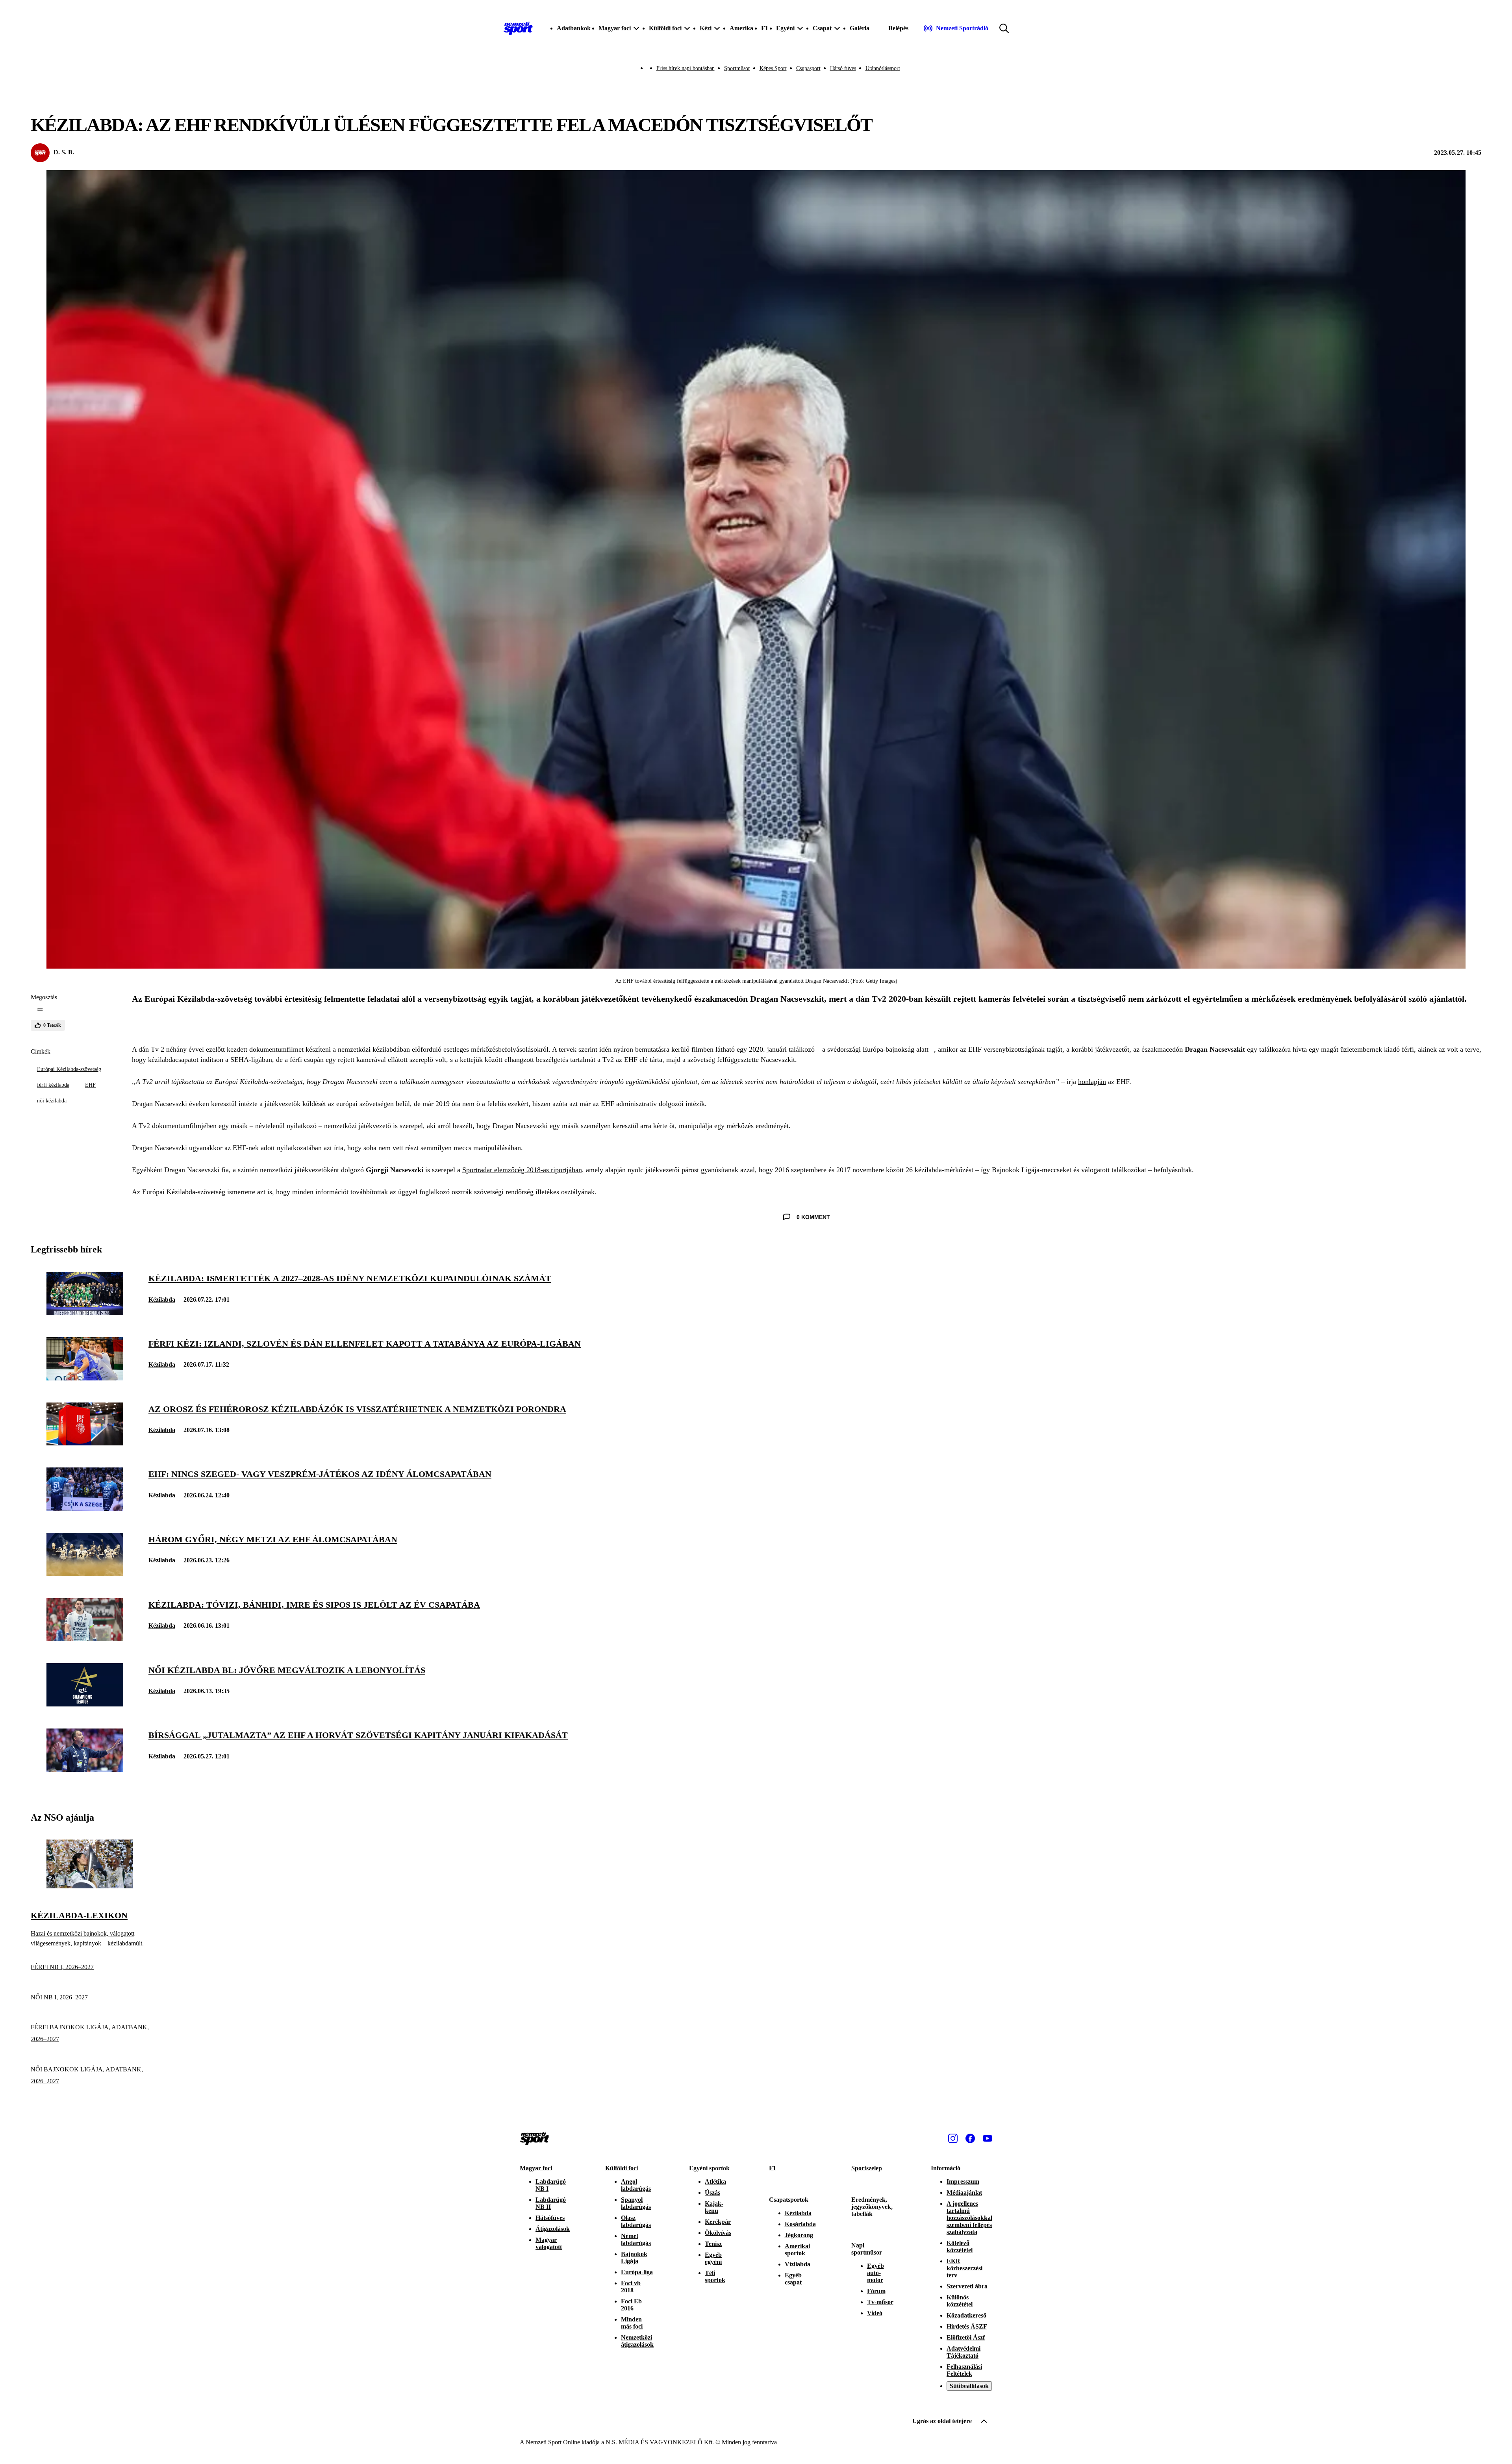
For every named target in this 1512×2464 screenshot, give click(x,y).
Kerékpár (718, 2222)
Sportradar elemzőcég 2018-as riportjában (522, 1170)
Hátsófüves (550, 2218)
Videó (875, 2313)
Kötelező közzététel (960, 2246)
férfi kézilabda (53, 1085)
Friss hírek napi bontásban (686, 68)
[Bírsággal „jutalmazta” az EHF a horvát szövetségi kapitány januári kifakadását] (85, 1770)
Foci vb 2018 (631, 2287)
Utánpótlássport (883, 68)
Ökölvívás (718, 2233)
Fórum (876, 2291)
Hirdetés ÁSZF (967, 2326)
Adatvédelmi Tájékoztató (964, 2352)
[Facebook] (970, 2138)
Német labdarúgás (636, 2239)
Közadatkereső (966, 2315)
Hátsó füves (843, 68)
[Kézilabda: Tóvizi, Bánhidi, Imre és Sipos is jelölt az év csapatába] (85, 1639)
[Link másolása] (40, 1010)
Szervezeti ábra (967, 2286)
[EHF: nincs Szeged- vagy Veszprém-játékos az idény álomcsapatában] (85, 1509)
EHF (90, 1085)
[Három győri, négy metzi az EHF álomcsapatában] (85, 1574)
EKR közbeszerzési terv (964, 2268)
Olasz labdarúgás (636, 2221)
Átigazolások (553, 2229)
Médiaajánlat (964, 2193)
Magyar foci (536, 2168)
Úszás (712, 2193)
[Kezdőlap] (518, 28)
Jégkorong (799, 2235)
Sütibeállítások (969, 2386)
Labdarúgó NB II (551, 2203)
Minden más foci (632, 2323)
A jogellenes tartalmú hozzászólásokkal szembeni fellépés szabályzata (969, 2218)
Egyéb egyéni (713, 2258)
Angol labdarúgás (636, 2185)
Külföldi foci (622, 2168)
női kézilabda (52, 1101)
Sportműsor (737, 68)
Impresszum (963, 2181)
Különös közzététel (960, 2301)
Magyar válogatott (549, 2243)
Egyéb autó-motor (876, 2273)
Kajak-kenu (714, 2207)
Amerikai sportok (797, 2250)
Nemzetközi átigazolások (637, 2341)
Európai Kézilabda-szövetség (69, 1069)
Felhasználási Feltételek (964, 2370)
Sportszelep (867, 2168)
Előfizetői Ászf (966, 2337)
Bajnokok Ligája (634, 2257)
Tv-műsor (880, 2302)
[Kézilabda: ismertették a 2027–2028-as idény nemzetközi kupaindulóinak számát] (85, 1313)
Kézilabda (162, 1300)
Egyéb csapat (793, 2279)
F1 (765, 28)
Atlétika (715, 2181)
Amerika (741, 28)
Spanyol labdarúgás (636, 2203)
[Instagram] (953, 2138)
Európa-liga (637, 2272)
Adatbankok (574, 28)
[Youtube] (988, 2138)
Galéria (860, 28)
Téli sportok (715, 2276)
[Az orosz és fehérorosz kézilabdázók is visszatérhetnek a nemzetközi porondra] (85, 1443)
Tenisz (713, 2244)
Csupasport (808, 68)
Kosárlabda (800, 2224)
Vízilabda (798, 2264)
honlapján (1092, 1082)
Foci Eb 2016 (631, 2305)
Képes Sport (773, 68)
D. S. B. (64, 152)
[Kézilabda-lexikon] (90, 1886)
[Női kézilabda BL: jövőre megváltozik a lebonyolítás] (85, 1704)
